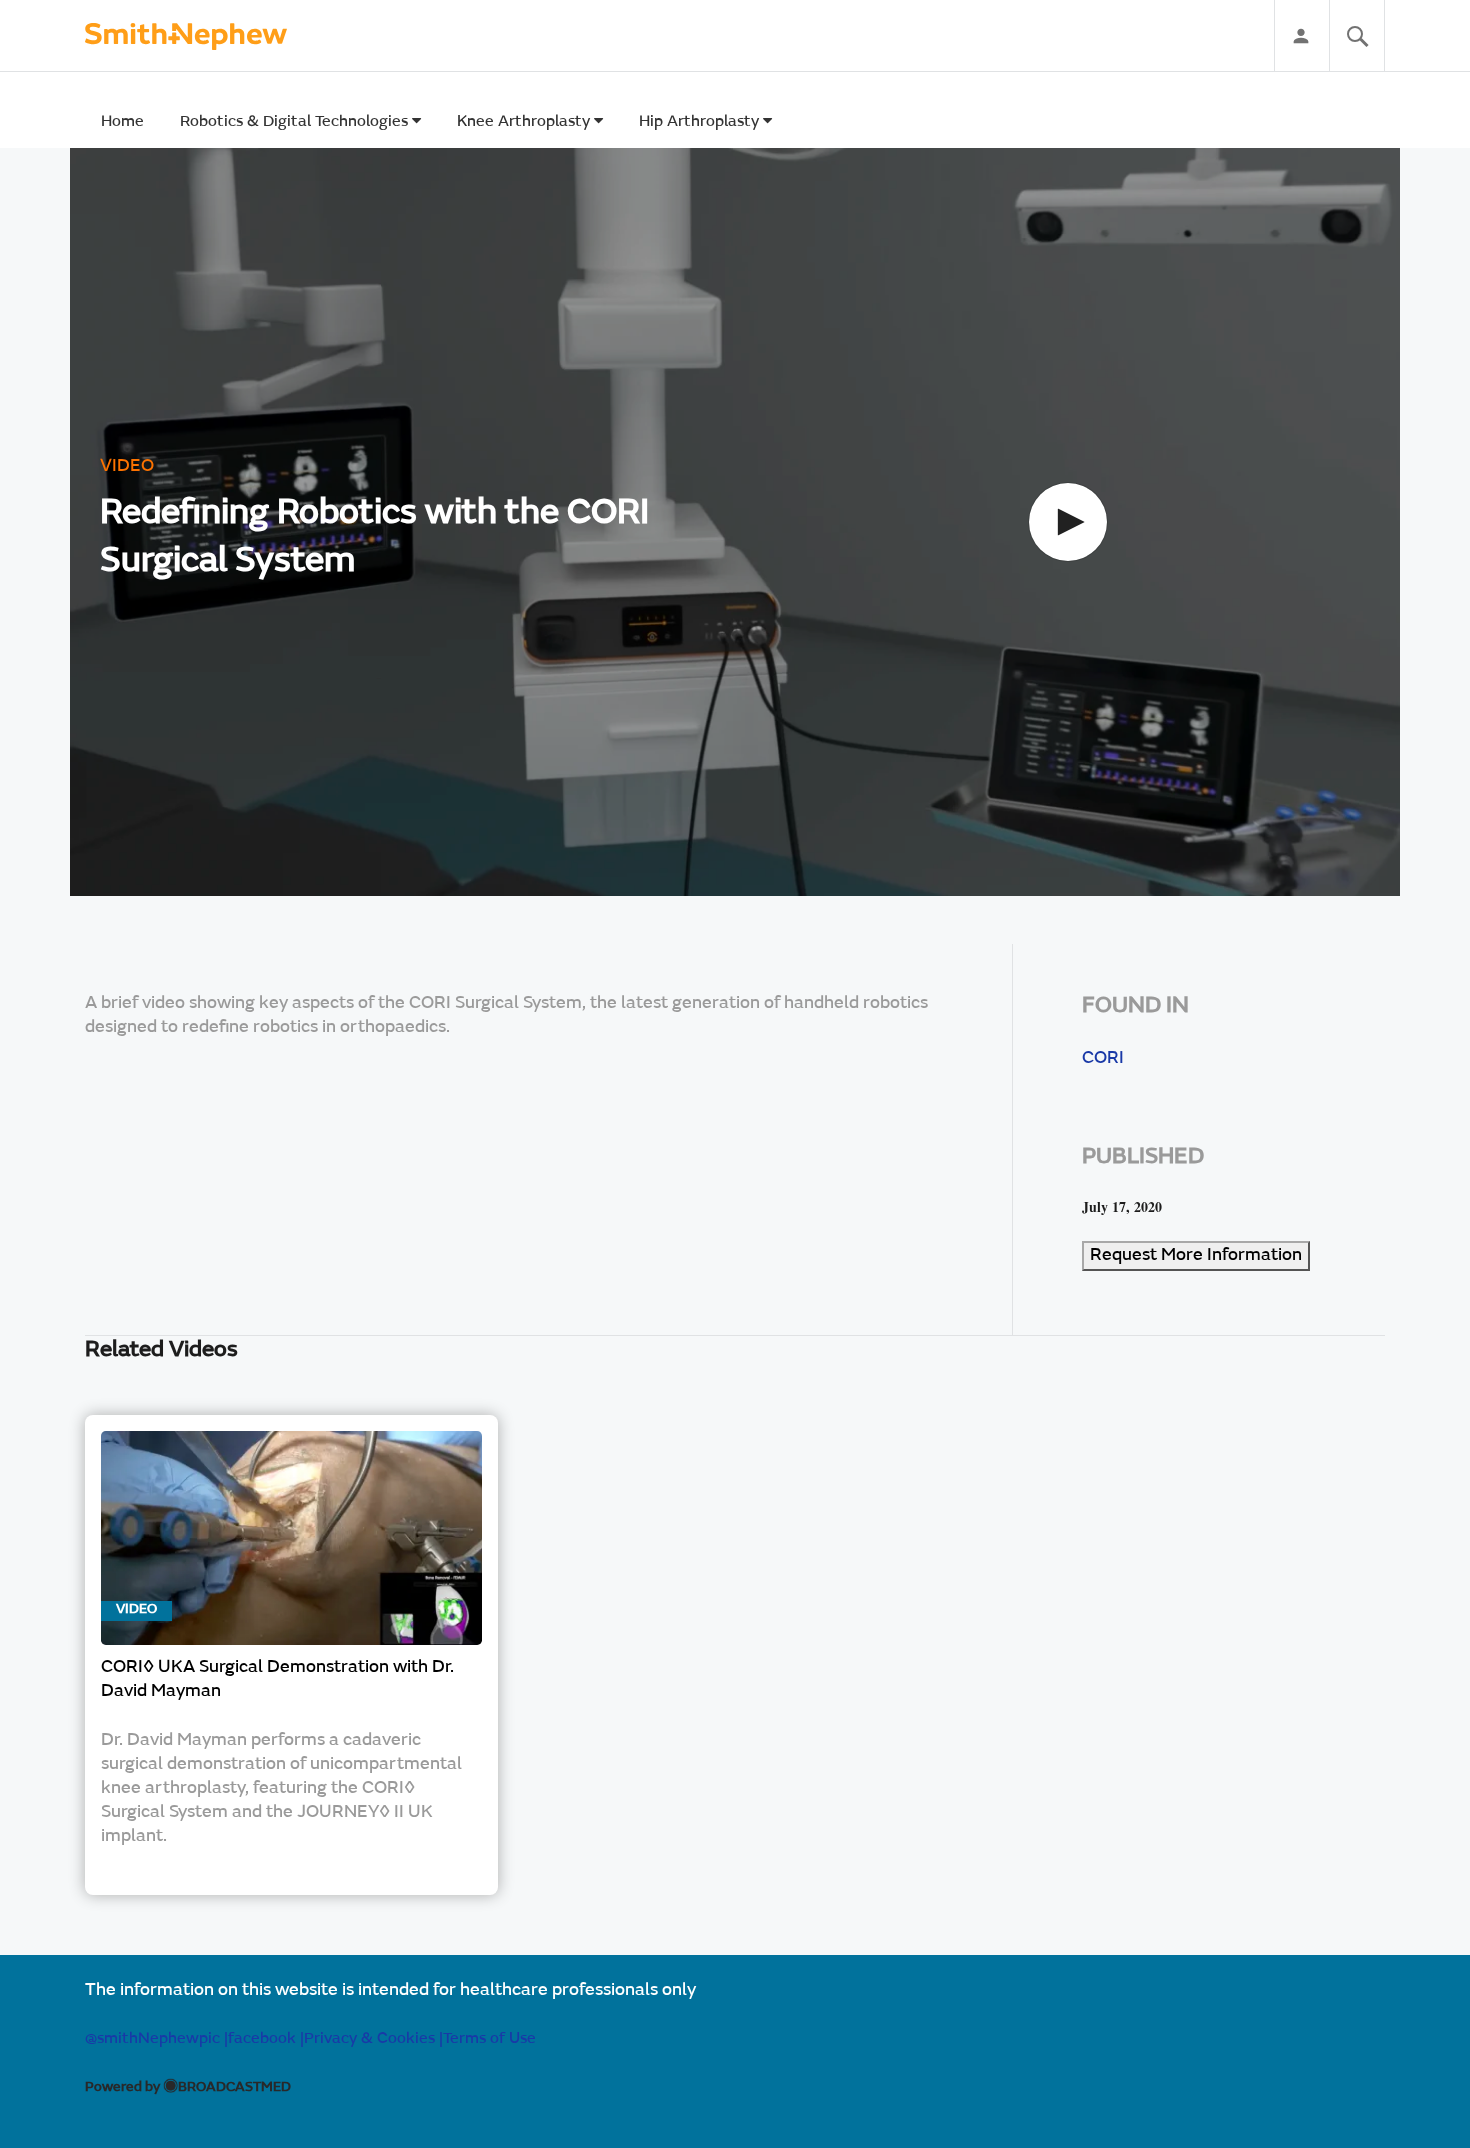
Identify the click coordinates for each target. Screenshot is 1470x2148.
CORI (1103, 1059)
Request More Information (1196, 1256)
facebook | (266, 2039)
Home (122, 122)
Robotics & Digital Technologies (296, 122)
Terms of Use (489, 2039)
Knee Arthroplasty (525, 122)
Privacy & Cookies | (373, 2039)
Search (1357, 36)
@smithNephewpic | (156, 2039)
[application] (735, 522)
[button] (1068, 522)
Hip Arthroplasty (701, 122)
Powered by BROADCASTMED (188, 2088)
